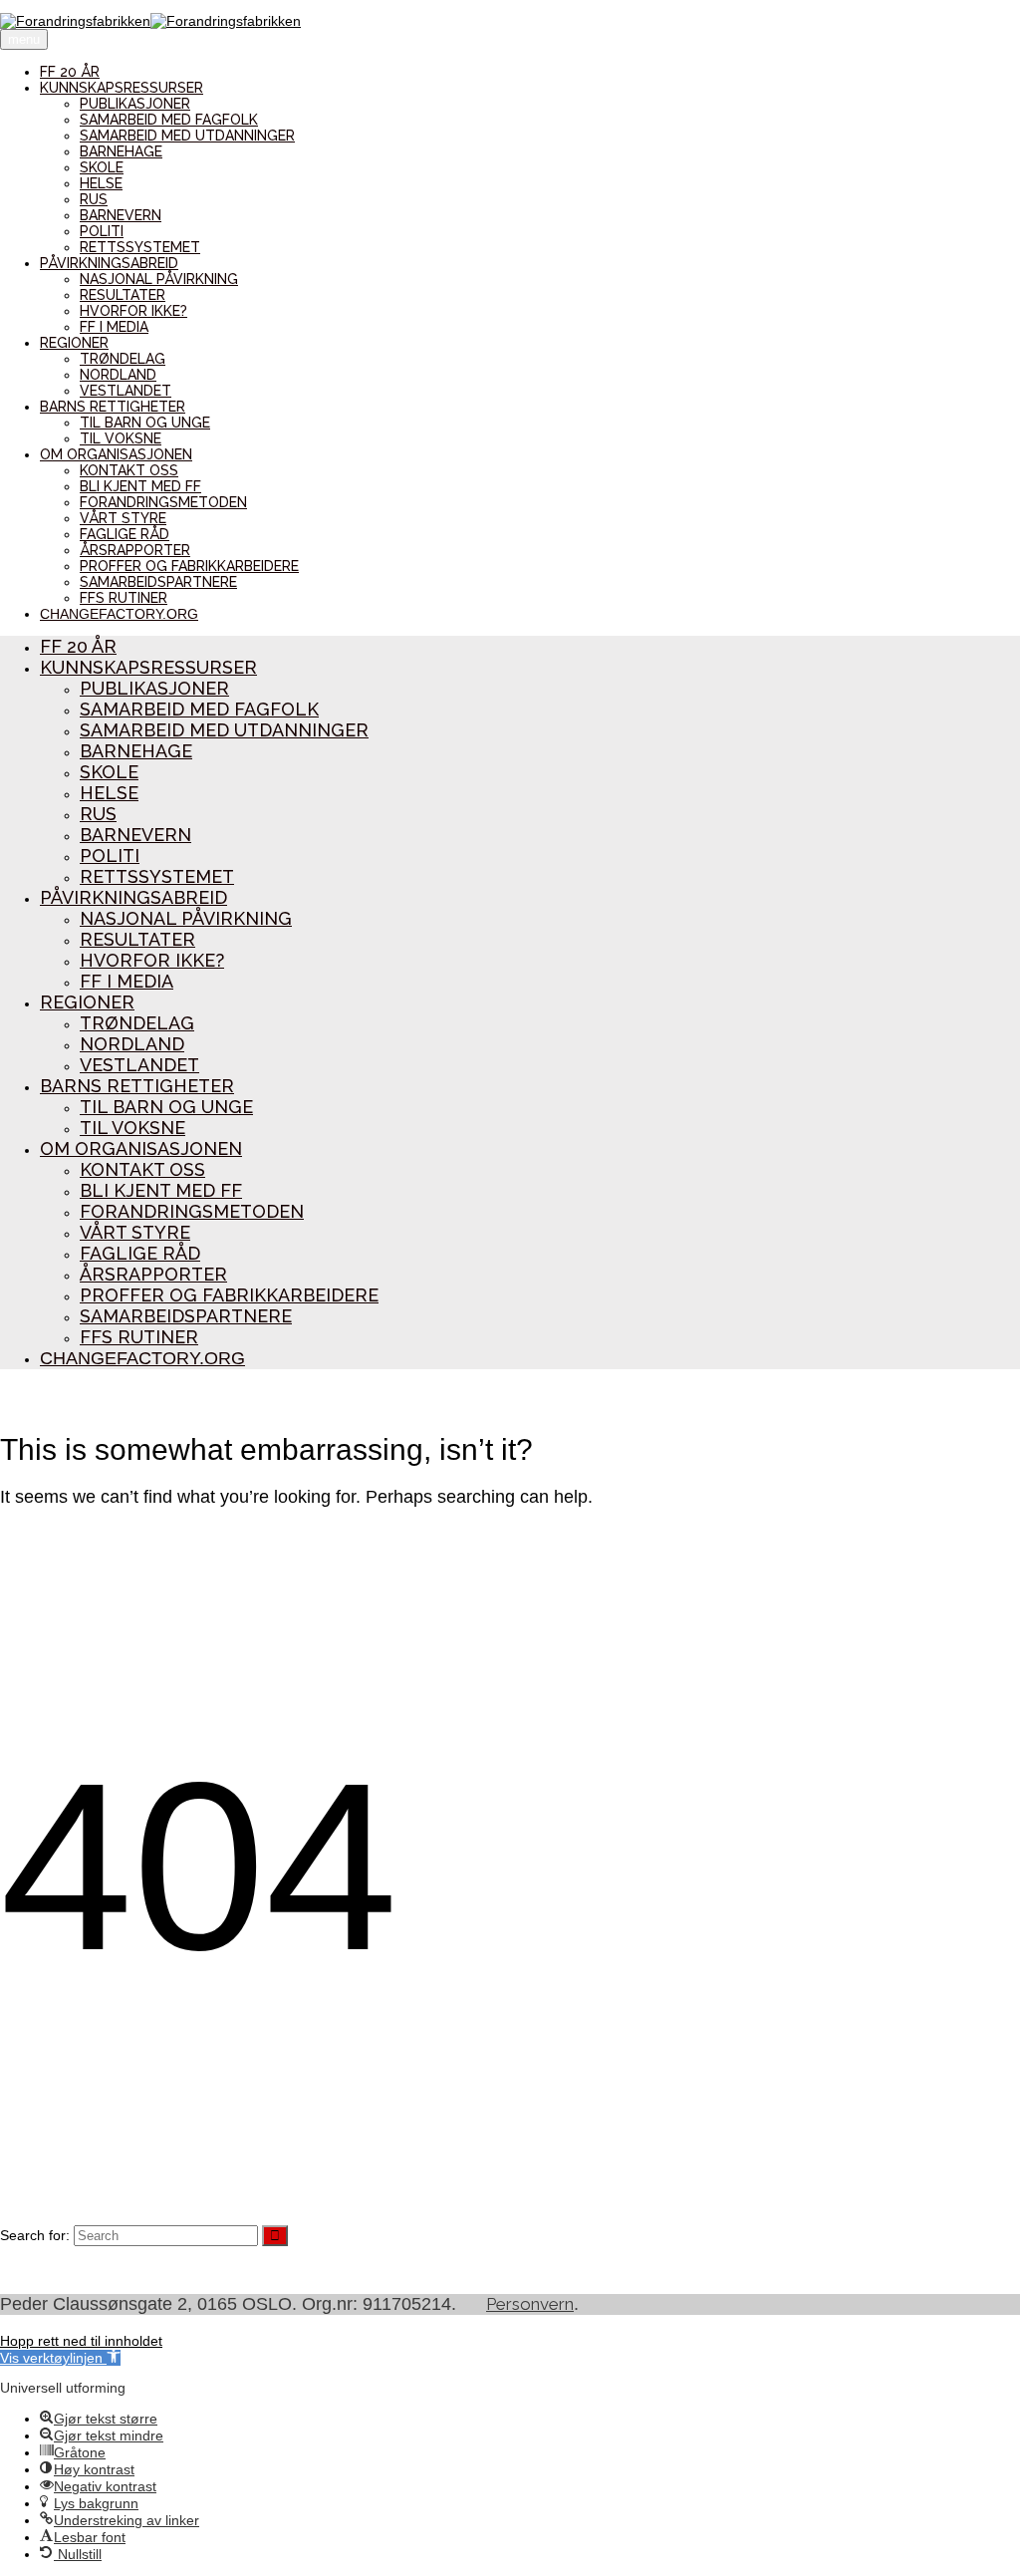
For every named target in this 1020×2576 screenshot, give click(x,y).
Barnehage (121, 151)
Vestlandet (126, 391)
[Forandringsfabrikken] (150, 21)
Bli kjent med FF (140, 486)
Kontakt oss (129, 470)
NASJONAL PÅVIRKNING (159, 279)
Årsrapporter (135, 550)
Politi (102, 231)
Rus (94, 199)
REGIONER (74, 343)
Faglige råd (125, 534)
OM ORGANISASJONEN (116, 454)
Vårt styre (123, 518)
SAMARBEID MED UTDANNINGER (187, 136)
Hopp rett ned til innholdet (81, 2341)
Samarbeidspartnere (158, 582)
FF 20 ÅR (70, 72)
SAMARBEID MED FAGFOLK (169, 120)
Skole (102, 167)
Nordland (118, 375)
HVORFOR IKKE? (133, 311)
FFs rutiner (124, 598)
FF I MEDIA (114, 327)
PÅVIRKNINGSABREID (109, 263)
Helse (101, 183)
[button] (60, 2358)
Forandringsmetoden (163, 502)
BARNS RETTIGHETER (113, 407)
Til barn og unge (145, 423)
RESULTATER (123, 295)
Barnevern (121, 215)
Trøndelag (123, 359)
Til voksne (121, 438)
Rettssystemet (140, 247)
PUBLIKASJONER (135, 104)
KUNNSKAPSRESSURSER (122, 88)
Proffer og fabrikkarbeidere (189, 566)
